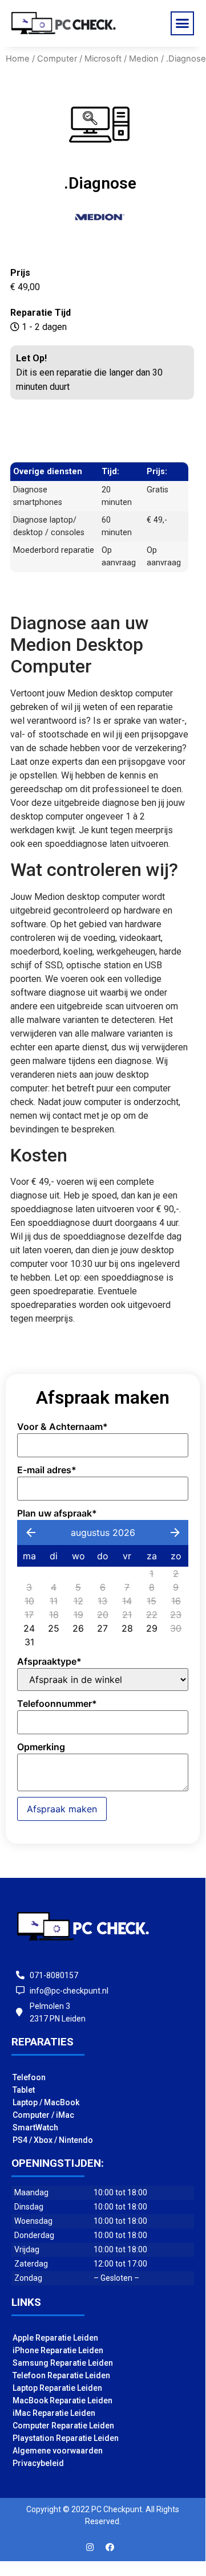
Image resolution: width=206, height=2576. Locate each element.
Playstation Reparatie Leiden (66, 2438)
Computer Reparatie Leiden (63, 2426)
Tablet (24, 2090)
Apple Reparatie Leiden (55, 2338)
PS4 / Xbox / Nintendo (53, 2140)
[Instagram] (90, 2547)
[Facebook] (110, 2547)
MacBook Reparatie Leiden (62, 2400)
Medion (144, 59)
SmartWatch (35, 2127)
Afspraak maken (62, 1809)
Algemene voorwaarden (58, 2451)
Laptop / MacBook (46, 2102)
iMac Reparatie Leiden (54, 2413)
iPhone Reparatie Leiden (58, 2350)
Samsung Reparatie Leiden (63, 2363)
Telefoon (29, 2077)
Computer (57, 59)
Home (18, 59)
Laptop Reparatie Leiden (57, 2388)
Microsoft (103, 59)
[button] (183, 23)
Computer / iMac (43, 2115)
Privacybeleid (38, 2463)
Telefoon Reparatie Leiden (61, 2375)
